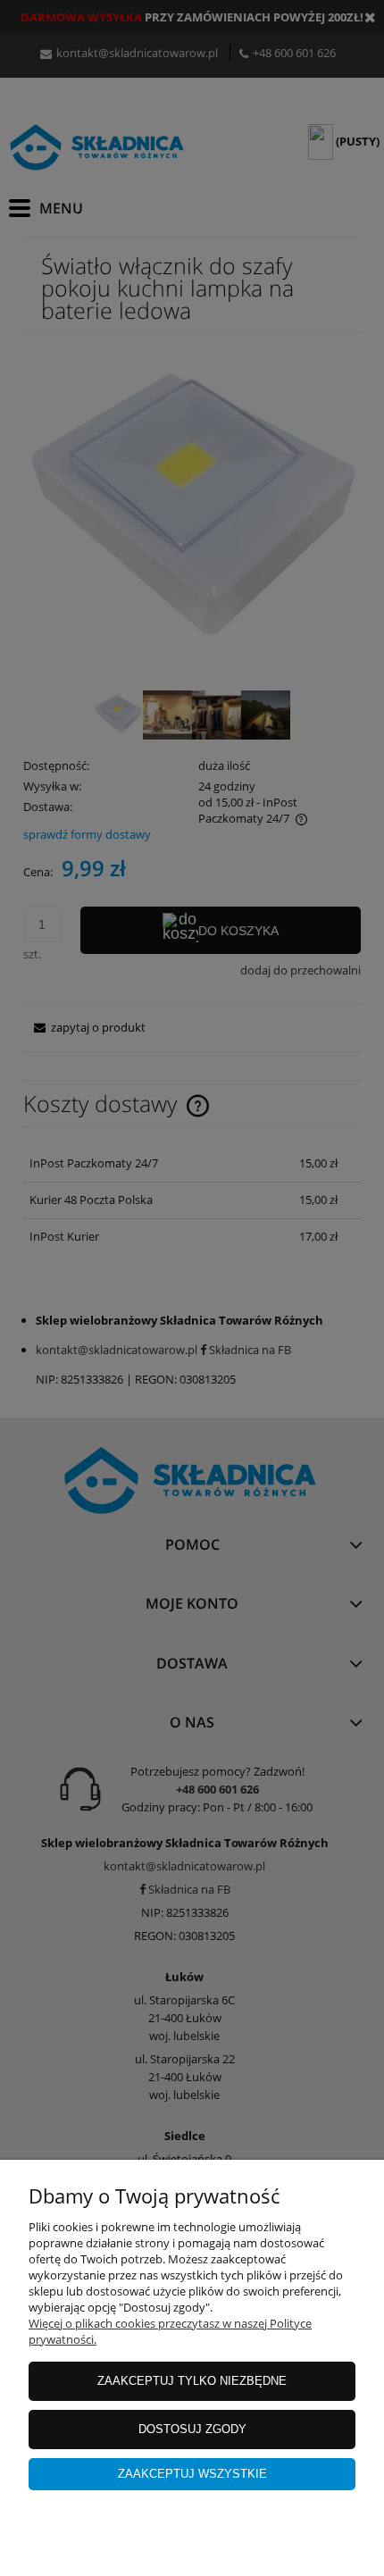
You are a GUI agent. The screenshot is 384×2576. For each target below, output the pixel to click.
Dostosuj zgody (192, 2429)
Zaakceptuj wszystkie (192, 2474)
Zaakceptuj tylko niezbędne (192, 2381)
